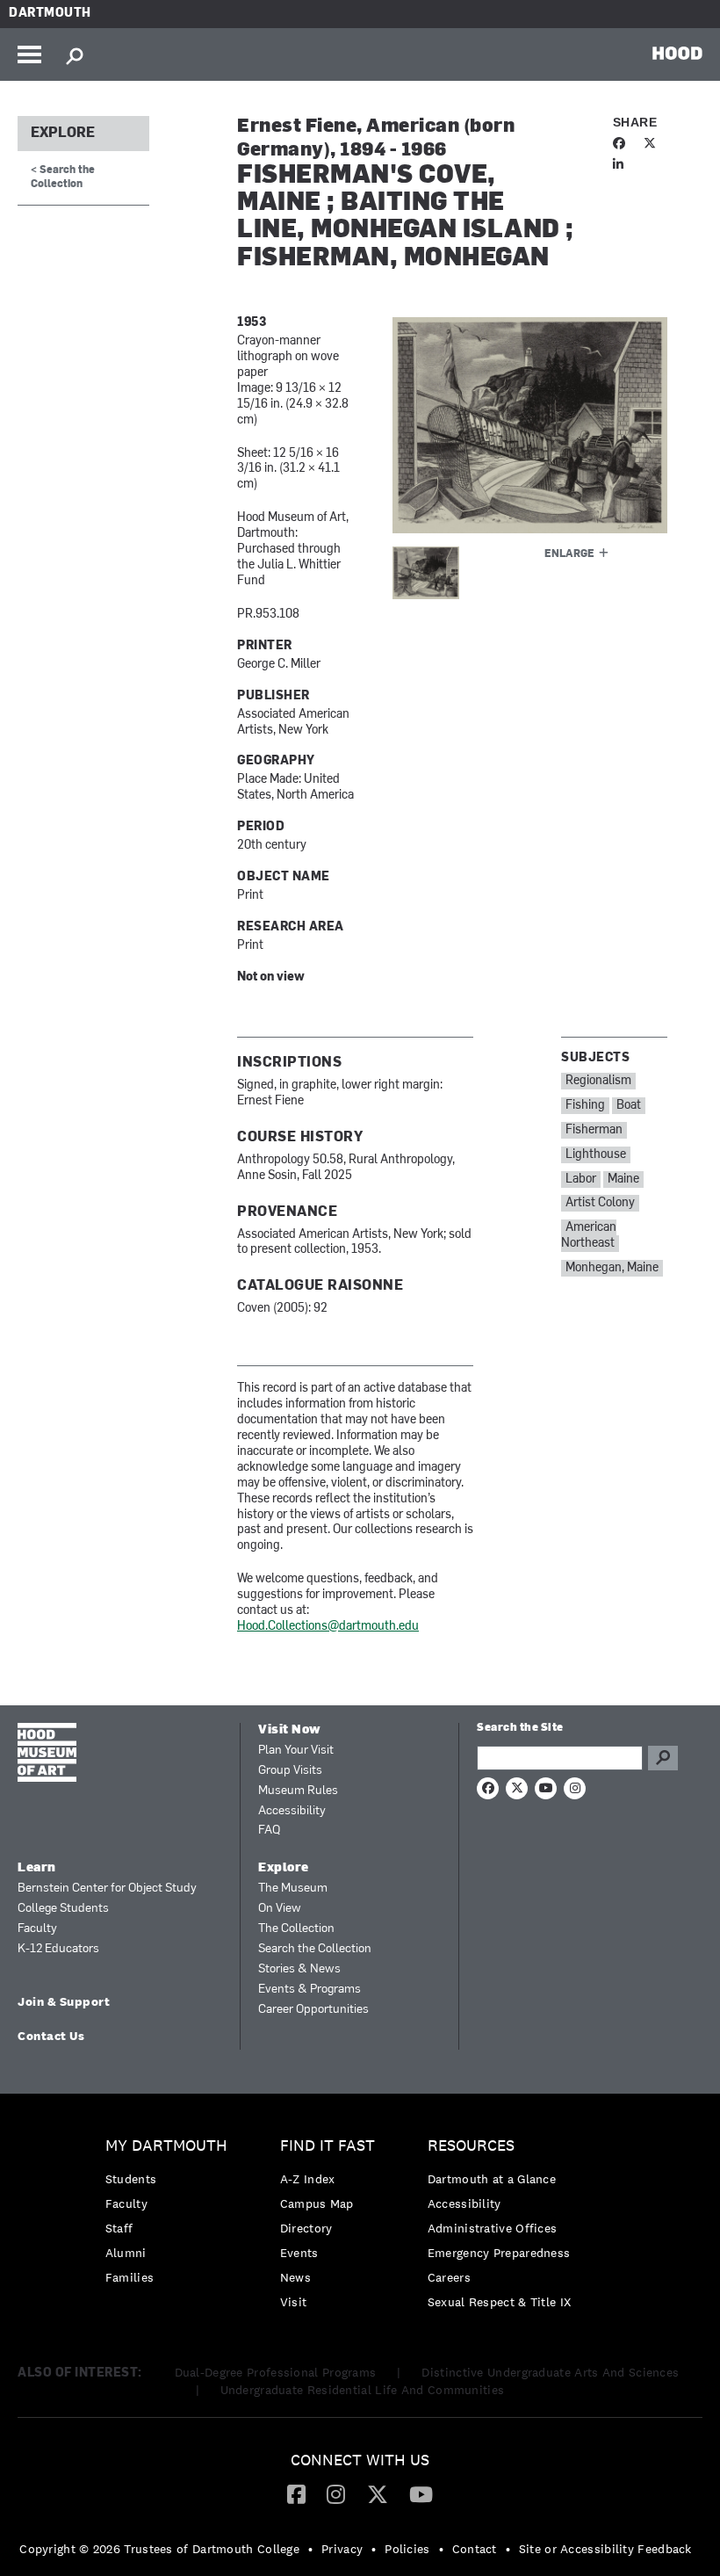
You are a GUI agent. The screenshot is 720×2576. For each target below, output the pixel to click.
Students (131, 2179)
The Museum (293, 1889)
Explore (63, 134)
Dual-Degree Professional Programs (276, 2372)
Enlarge (569, 554)
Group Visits (290, 1771)
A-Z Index (308, 2179)
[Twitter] (378, 2493)
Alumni (126, 2253)
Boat (629, 1106)
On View (280, 1909)
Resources (471, 2146)
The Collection (296, 1929)
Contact (475, 2549)
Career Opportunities (313, 2010)
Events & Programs (310, 1990)
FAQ (269, 1831)
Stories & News (299, 1969)
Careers (449, 2277)
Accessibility (292, 1811)
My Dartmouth (166, 2146)
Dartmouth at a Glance (492, 2179)
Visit (294, 2302)
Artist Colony (600, 1203)
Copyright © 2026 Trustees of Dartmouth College (159, 2549)
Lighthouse (596, 1155)
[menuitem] (171, 2216)
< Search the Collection (63, 177)
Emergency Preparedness (499, 2253)
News (295, 2277)
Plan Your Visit (296, 1751)
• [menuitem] (310, 2549)
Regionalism (598, 1081)
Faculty (37, 1929)
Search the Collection (315, 1949)
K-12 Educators (58, 1949)
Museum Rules (298, 1791)
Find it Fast (328, 2146)
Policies (407, 2549)
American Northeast (589, 1236)
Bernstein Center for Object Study (107, 1889)
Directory (306, 2228)
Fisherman (594, 1130)
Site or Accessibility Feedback (605, 2549)
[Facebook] (296, 2493)
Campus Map (317, 2203)
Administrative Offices (493, 2228)
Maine (623, 1179)
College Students (63, 1909)
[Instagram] (336, 2493)
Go (663, 1758)
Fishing (585, 1106)
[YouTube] (421, 2493)
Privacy (342, 2549)
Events (299, 2253)
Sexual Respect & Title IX (500, 2302)
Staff (119, 2228)
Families (130, 2277)
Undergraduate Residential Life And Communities (363, 2390)
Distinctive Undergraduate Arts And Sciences (550, 2372)
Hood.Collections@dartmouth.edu (328, 1627)
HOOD (677, 53)
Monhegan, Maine (612, 1268)
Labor (581, 1179)
